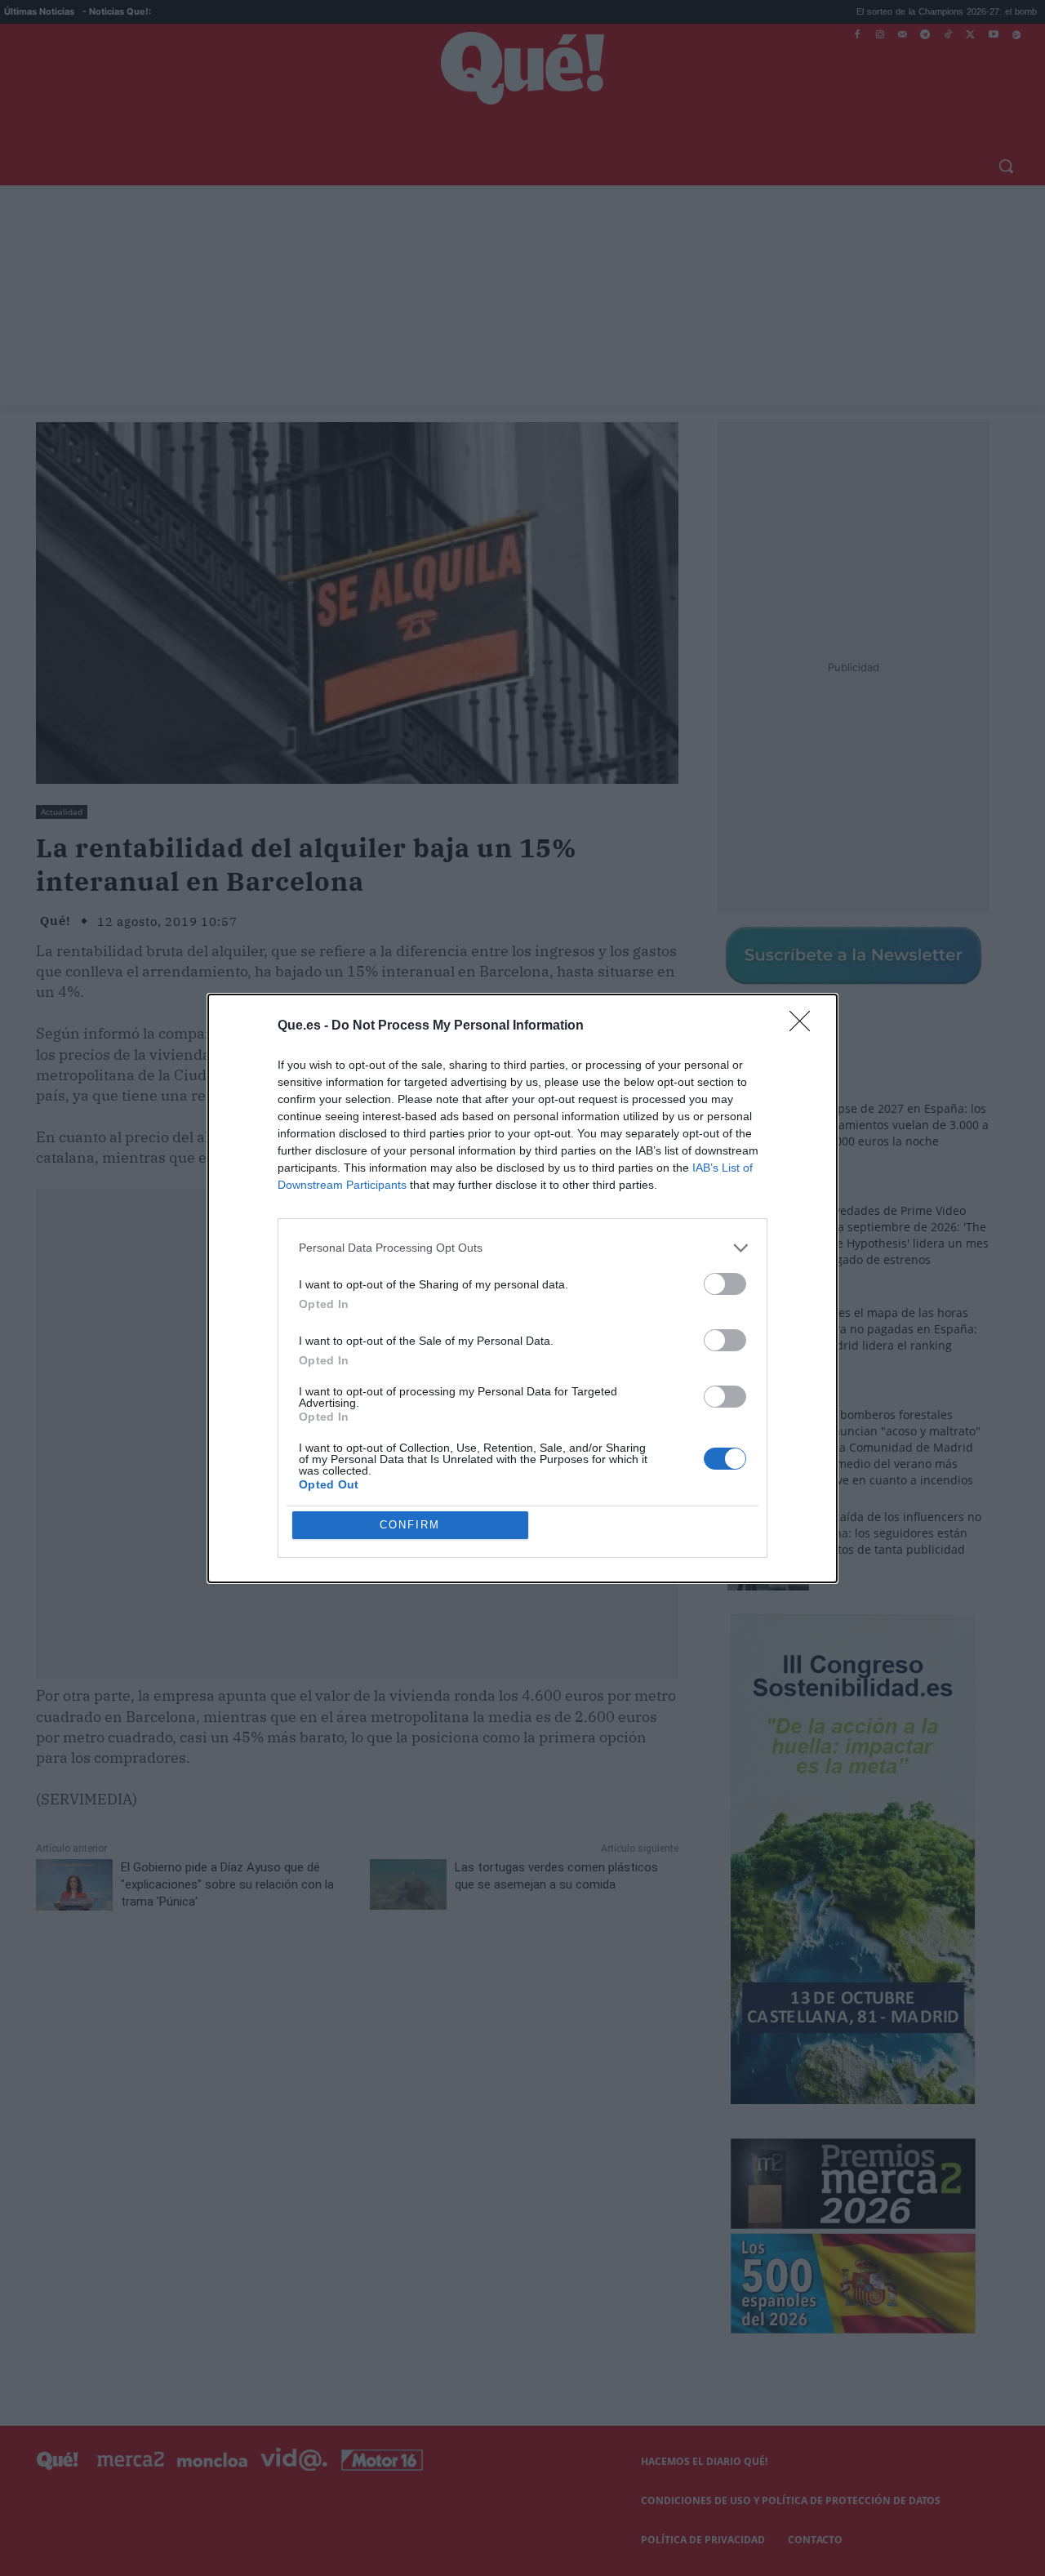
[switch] (725, 1284)
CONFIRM (410, 1525)
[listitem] (522, 1248)
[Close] (805, 1026)
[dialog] (522, 1288)
